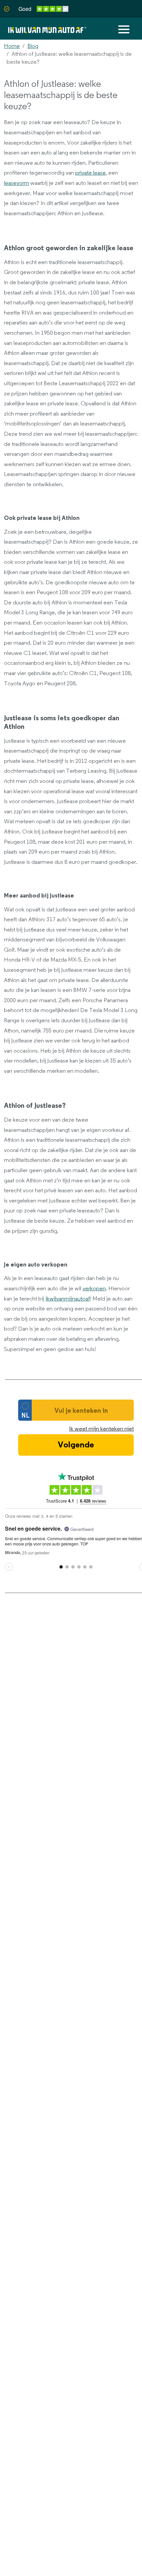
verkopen (94, 1289)
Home (12, 46)
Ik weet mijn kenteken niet (101, 1429)
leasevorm (17, 183)
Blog (33, 46)
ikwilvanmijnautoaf (68, 1299)
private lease (90, 173)
